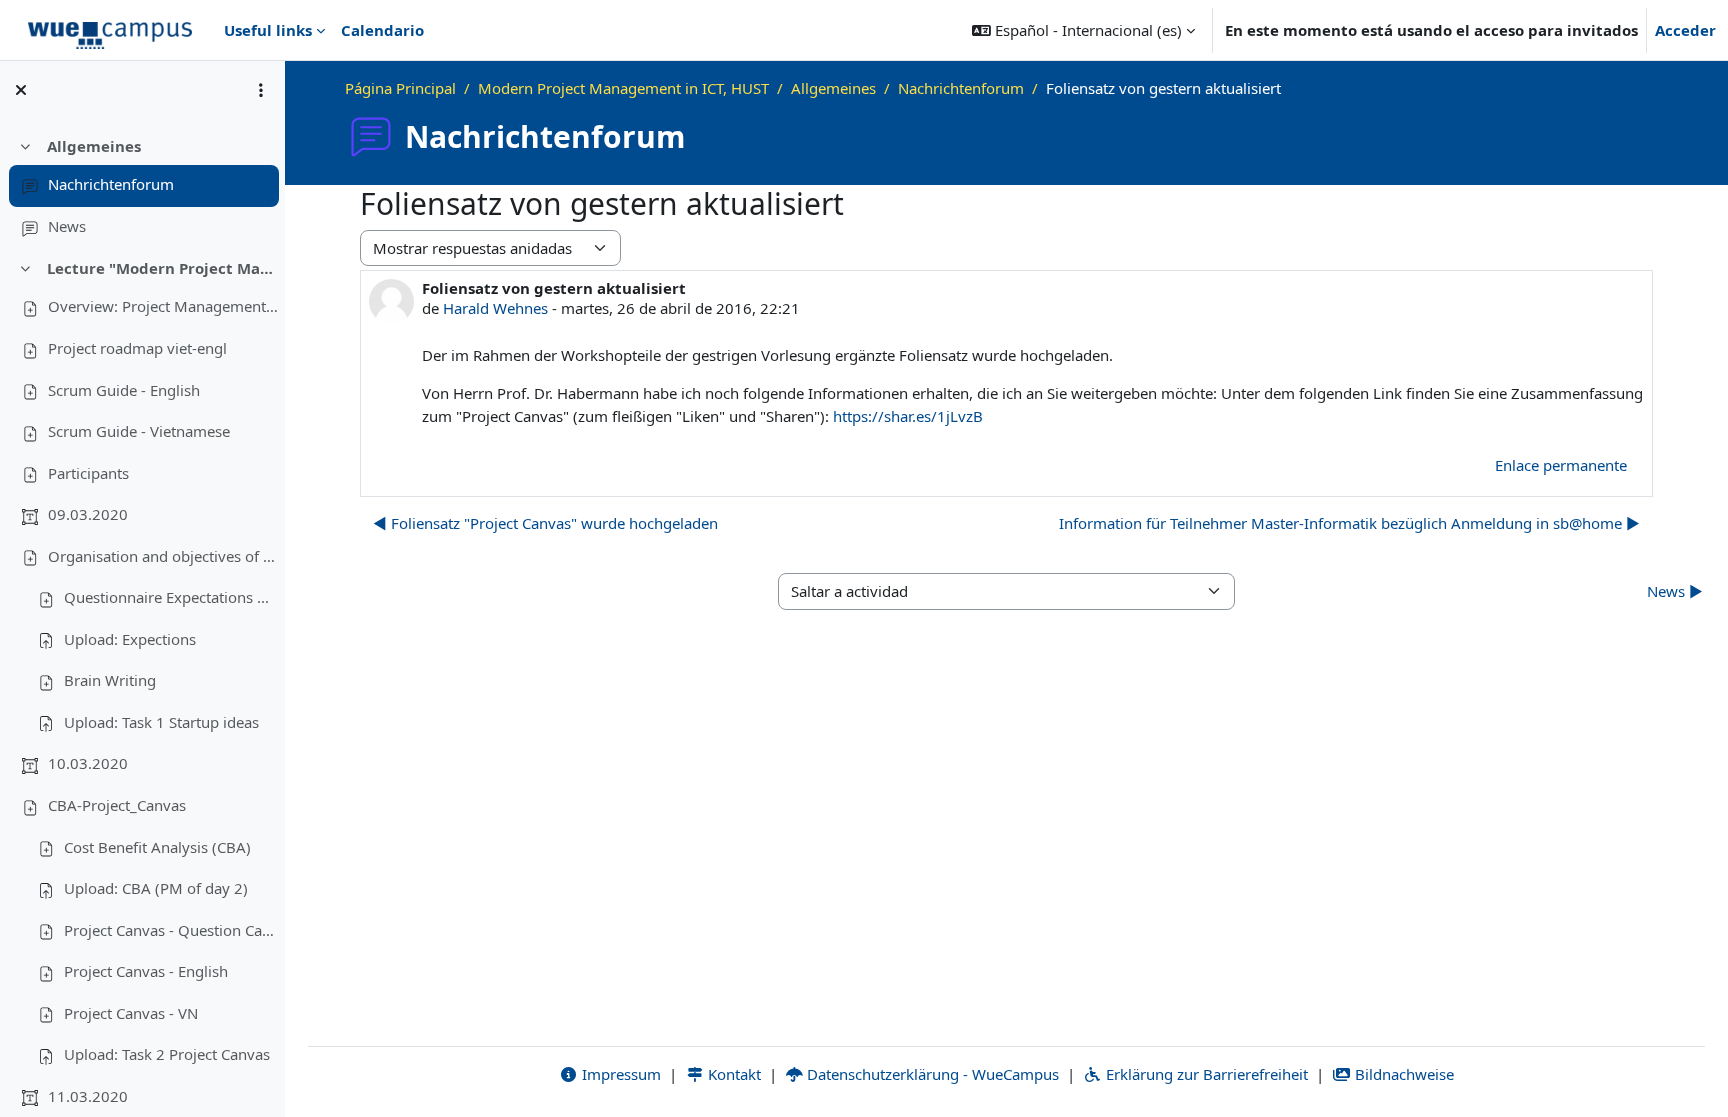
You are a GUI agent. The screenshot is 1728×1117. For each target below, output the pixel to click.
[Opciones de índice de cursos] (261, 90)
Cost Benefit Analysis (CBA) (157, 847)
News (67, 226)
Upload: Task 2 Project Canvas (167, 1054)
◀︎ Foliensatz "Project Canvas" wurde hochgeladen (545, 523)
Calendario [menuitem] (382, 30)
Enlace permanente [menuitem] (1561, 465)
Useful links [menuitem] (268, 30)
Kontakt (732, 1074)
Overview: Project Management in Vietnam (163, 306)
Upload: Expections (130, 639)
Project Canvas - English (146, 971)
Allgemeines (94, 146)
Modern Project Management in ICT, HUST (623, 88)
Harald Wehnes (495, 308)
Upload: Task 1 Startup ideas (161, 722)
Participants (88, 473)
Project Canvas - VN (131, 1013)
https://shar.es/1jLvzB (908, 416)
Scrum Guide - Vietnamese (139, 431)
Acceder (1685, 30)
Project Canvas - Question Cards (171, 930)
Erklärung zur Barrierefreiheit (1205, 1074)
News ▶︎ (1675, 591)
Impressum (619, 1074)
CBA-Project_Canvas (117, 805)
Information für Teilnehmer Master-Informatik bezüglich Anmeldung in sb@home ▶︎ (1349, 523)
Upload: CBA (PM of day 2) (156, 888)
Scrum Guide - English (124, 390)
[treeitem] (142, 187)
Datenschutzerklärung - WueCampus (931, 1074)
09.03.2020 (88, 514)
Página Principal (400, 88)
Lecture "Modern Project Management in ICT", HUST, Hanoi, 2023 (162, 268)
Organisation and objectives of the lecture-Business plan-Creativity (163, 556)
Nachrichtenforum (111, 184)
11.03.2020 (88, 1096)
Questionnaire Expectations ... (166, 597)
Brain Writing (110, 680)
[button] (1083, 30)
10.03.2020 (88, 763)
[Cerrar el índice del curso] (21, 90)
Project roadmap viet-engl (137, 348)
